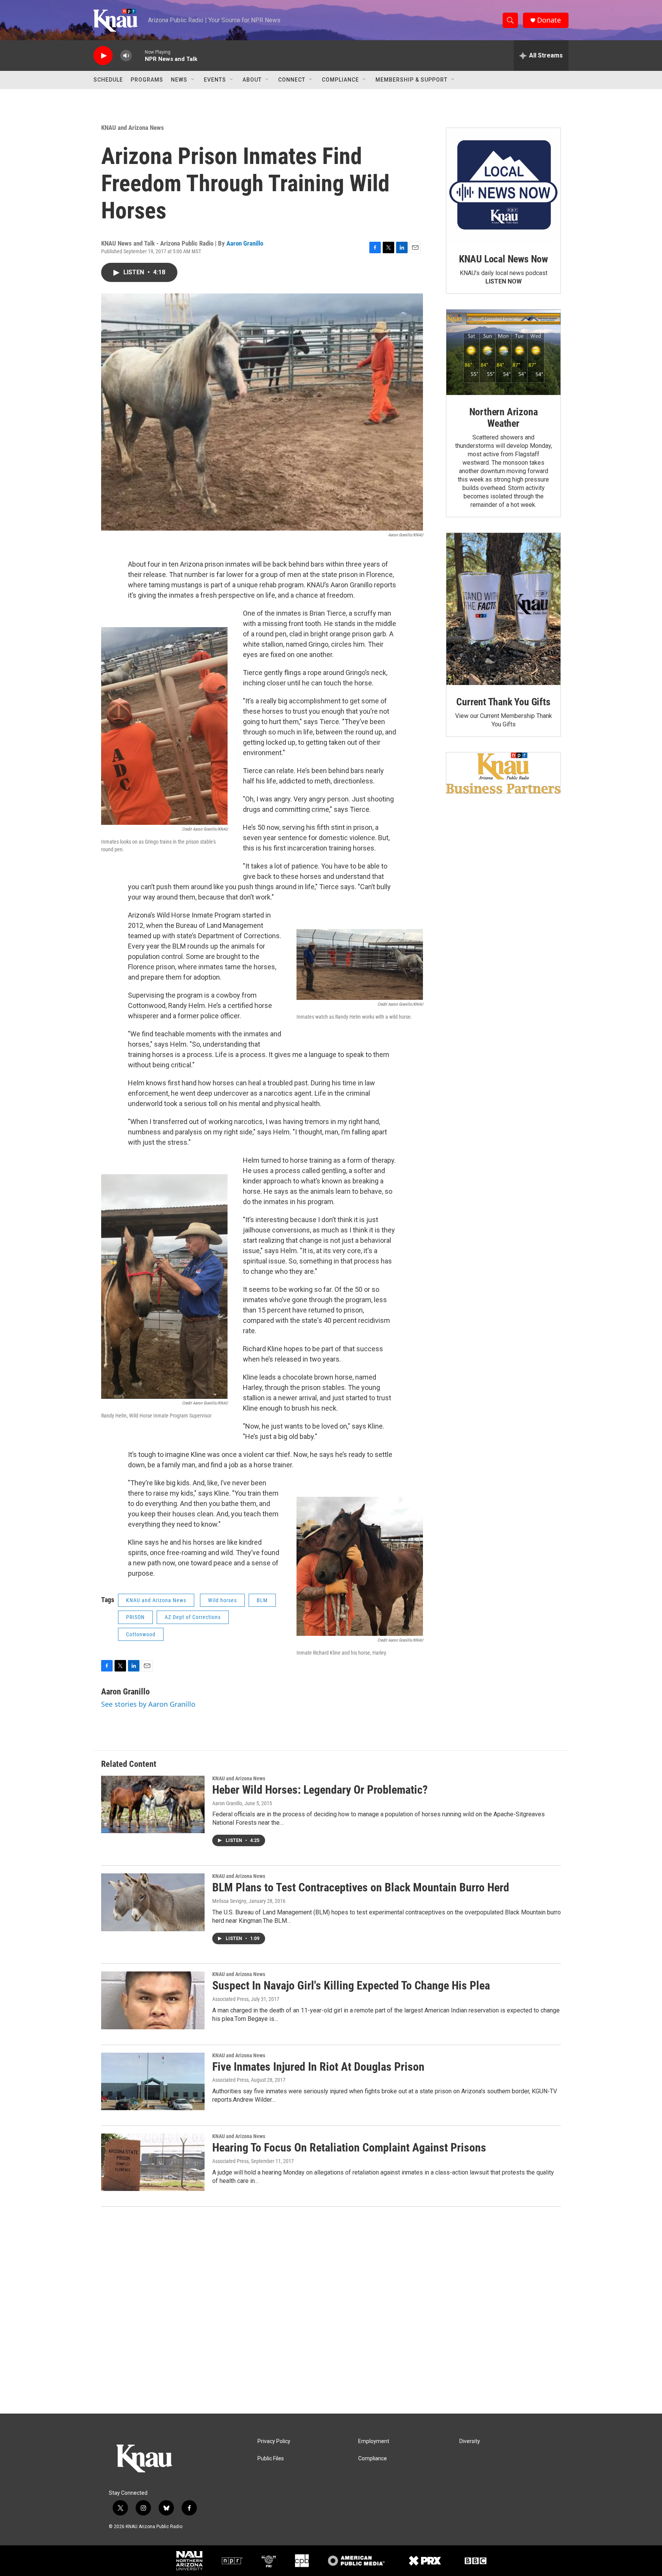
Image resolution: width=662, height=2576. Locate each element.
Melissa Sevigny (229, 1901)
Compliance (340, 80)
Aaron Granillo (245, 243)
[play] (103, 56)
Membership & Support (411, 80)
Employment (374, 2441)
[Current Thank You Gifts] (503, 609)
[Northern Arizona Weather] (503, 352)
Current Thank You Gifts (503, 702)
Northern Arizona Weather (504, 418)
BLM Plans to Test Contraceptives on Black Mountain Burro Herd (361, 1887)
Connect (292, 80)
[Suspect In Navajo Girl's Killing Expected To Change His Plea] (153, 2000)
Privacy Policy (274, 2441)
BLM (262, 1600)
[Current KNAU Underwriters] (503, 773)
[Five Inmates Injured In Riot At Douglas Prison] (153, 2081)
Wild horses (222, 1600)
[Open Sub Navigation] (193, 80)
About (252, 80)
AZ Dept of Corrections (193, 1617)
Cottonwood (141, 1634)
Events (215, 80)
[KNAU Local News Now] (503, 185)
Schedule (108, 80)
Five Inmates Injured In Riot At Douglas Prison (318, 2067)
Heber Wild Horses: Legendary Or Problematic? (320, 1790)
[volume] (126, 56)
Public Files (271, 2459)
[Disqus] (331, 2310)
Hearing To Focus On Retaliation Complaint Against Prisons (349, 2147)
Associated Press (230, 1999)
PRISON (135, 1617)
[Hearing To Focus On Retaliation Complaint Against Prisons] (153, 2162)
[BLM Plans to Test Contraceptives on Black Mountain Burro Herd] (153, 1902)
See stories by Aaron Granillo (148, 1704)
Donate (549, 20)
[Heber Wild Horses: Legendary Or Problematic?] (153, 1804)
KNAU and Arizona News (133, 128)
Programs (147, 80)
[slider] (138, 55)
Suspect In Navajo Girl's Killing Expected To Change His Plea (351, 1985)
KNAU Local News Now (503, 259)
